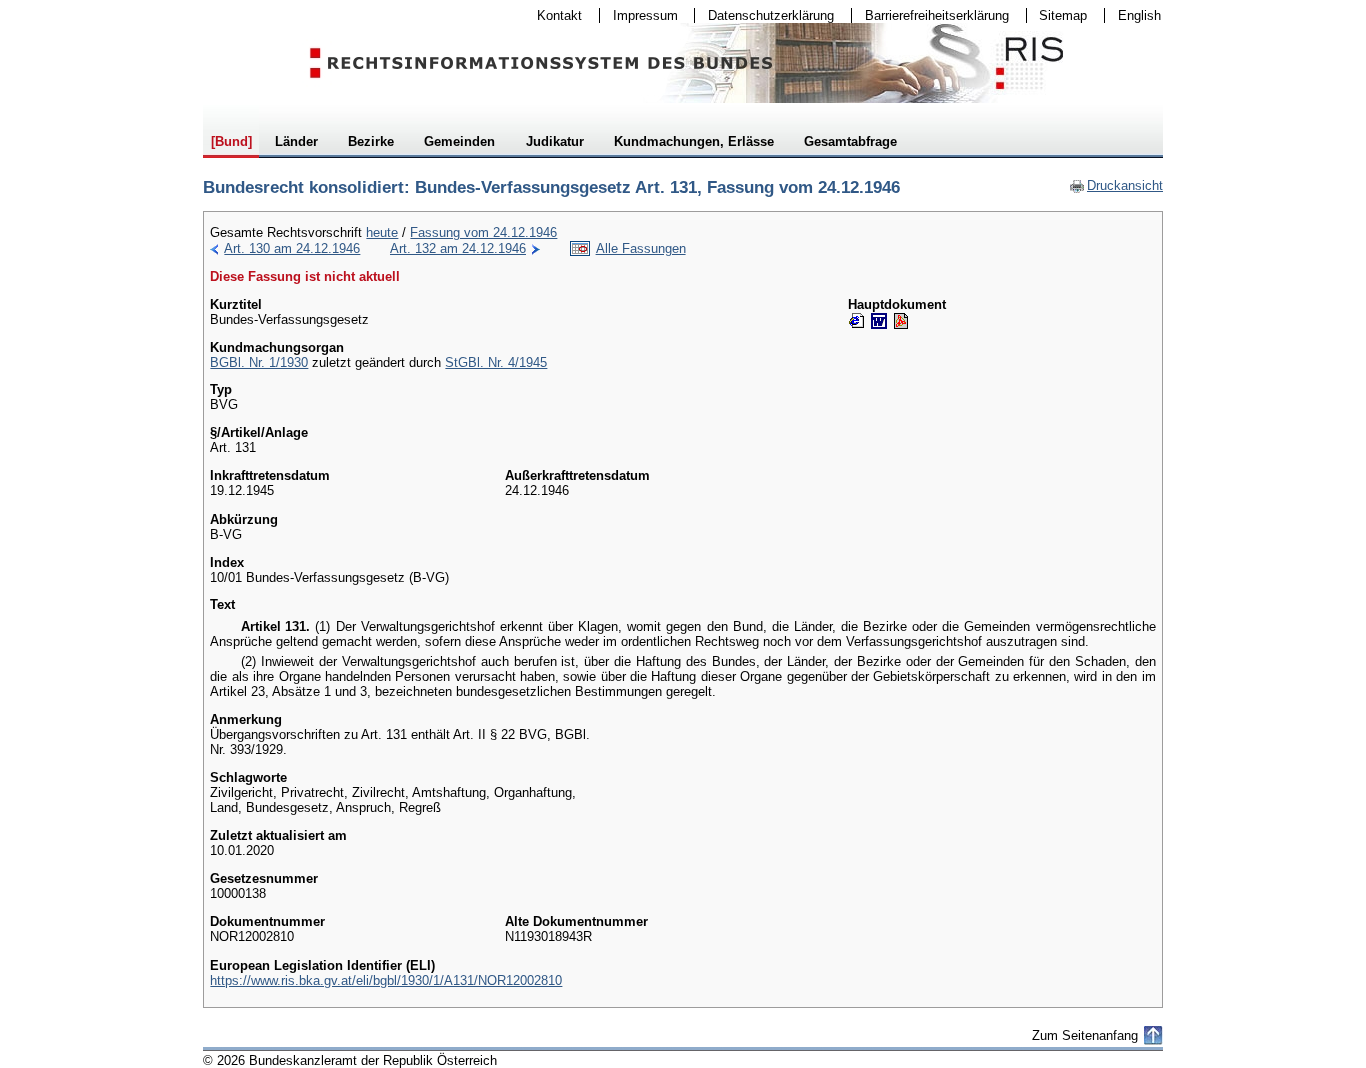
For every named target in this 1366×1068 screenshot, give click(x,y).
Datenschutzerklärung (764, 15)
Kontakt (553, 15)
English (1139, 15)
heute (382, 232)
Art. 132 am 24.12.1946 (458, 248)
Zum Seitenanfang (1085, 1035)
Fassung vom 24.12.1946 (483, 232)
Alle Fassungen (641, 248)
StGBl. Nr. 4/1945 (496, 362)
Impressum (639, 15)
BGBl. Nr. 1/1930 (259, 362)
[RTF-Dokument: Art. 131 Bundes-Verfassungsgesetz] (879, 321)
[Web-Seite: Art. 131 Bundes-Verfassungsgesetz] (857, 321)
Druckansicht (1116, 185)
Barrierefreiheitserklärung (930, 15)
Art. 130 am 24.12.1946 (292, 248)
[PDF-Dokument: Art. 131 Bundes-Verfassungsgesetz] (901, 321)
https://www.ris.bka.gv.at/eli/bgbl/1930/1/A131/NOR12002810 (386, 980)
